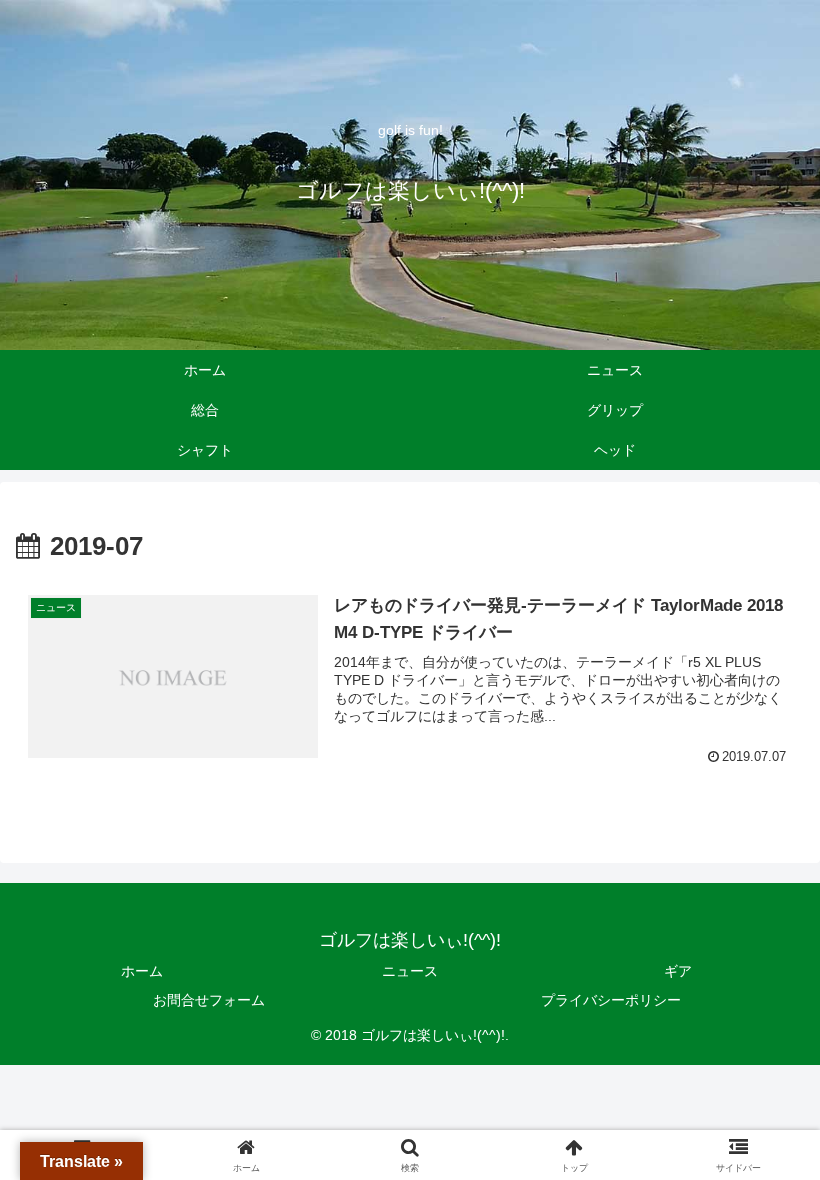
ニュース (410, 971)
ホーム (142, 971)
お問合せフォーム (209, 1000)
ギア (678, 971)
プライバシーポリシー (611, 1000)
